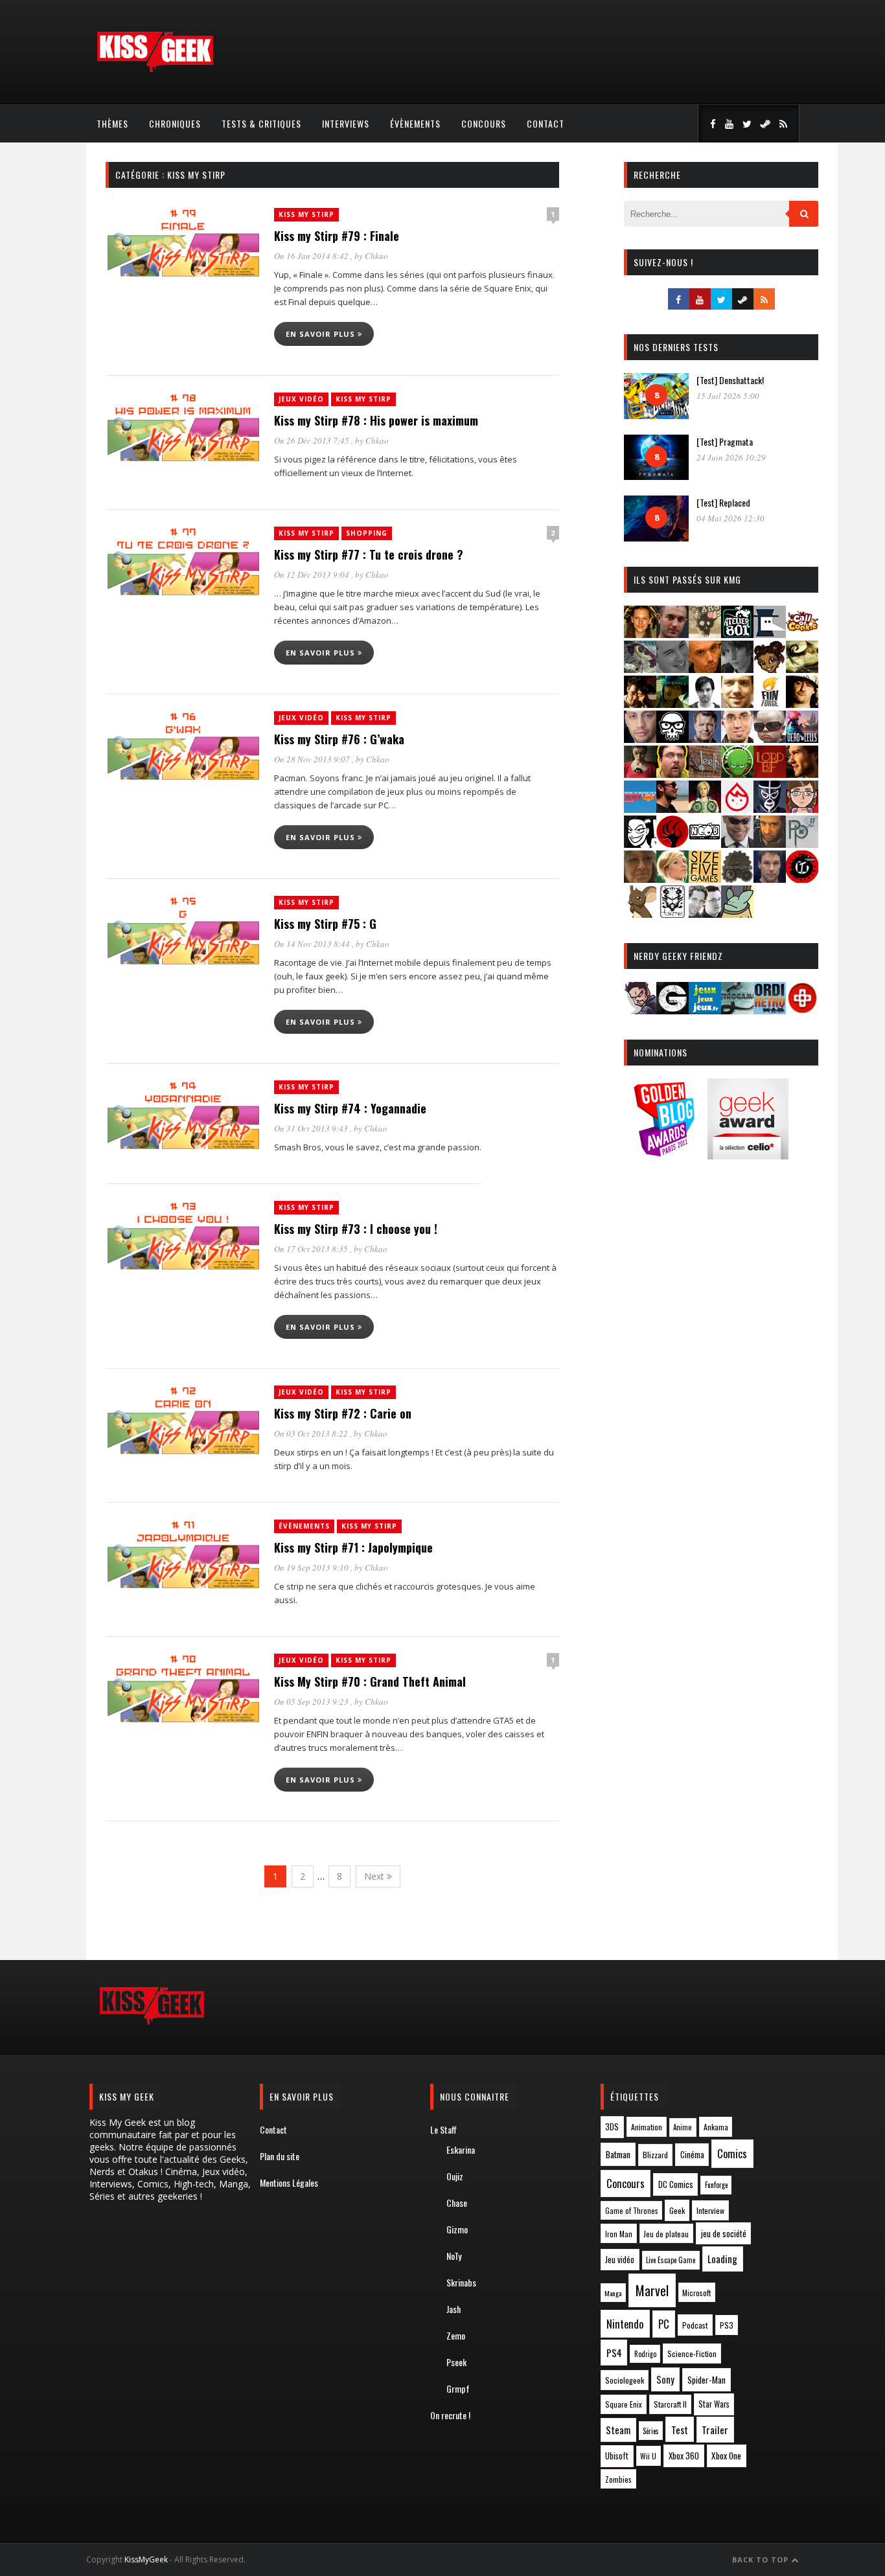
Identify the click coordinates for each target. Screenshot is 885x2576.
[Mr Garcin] (770, 809)
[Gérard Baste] (802, 704)
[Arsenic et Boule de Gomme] (705, 634)
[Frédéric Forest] (737, 704)
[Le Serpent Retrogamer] (737, 1010)
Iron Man (619, 2234)
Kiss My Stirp (306, 214)
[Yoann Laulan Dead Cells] (802, 739)
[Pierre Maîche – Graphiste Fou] (640, 1010)
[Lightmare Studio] (737, 774)
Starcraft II (670, 2404)
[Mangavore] (640, 809)
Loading (722, 2259)
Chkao (376, 256)
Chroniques (175, 123)
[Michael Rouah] (737, 809)
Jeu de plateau (666, 2234)
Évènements (415, 123)
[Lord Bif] (770, 774)
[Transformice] (640, 914)
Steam (618, 2430)
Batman (618, 2154)
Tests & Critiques (261, 123)
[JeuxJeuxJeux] (705, 1010)
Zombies (618, 2479)
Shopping (367, 533)
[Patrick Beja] (770, 844)
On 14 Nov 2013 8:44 (313, 944)
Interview (710, 2210)
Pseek (456, 2362)
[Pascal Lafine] (737, 844)
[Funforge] (770, 704)
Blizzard (655, 2155)
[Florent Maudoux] (672, 704)
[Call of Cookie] (802, 634)
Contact (546, 123)
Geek (677, 2210)
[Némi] (640, 844)
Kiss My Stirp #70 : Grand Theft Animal (370, 1681)
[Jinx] (672, 739)
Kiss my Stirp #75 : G (325, 924)
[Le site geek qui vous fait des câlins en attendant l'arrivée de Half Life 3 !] (155, 70)
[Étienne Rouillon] (640, 704)
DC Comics (676, 2184)
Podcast (695, 2325)
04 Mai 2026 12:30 (730, 518)
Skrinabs (461, 2282)
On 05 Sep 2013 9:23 (312, 1702)
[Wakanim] (705, 914)
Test (680, 2430)
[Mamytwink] (802, 774)
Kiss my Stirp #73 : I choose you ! (356, 1229)
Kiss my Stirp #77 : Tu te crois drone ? (369, 554)
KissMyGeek (146, 2559)
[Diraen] (770, 669)
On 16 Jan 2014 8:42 (312, 256)
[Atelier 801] (737, 634)
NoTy (454, 2256)
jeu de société (724, 2234)
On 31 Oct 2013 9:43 (312, 1128)
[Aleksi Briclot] (640, 634)
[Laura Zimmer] (640, 774)
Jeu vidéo (620, 2260)
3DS (612, 2127)
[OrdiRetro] (770, 1010)
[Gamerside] (672, 1010)
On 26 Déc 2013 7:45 (313, 440)
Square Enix (624, 2404)
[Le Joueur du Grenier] (672, 774)
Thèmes (112, 123)
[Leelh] (705, 774)
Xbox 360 (684, 2456)
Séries (651, 2431)
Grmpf (458, 2388)
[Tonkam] (802, 879)
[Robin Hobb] (640, 879)
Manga (613, 2293)
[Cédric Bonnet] (672, 669)
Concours (484, 123)
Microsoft (696, 2293)
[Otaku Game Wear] (802, 1010)
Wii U (648, 2456)
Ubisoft (617, 2456)
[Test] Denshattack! (730, 380)
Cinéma (692, 2154)
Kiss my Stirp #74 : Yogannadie (350, 1108)
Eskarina (461, 2149)
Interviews (346, 123)
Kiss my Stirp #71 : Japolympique (353, 1547)
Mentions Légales (289, 2183)
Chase (457, 2203)
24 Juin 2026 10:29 (731, 457)
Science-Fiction (692, 2354)
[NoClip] (672, 844)
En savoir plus (322, 334)
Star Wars (714, 2404)
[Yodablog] (737, 914)
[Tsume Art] (672, 914)
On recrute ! (450, 2415)
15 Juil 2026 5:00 (728, 396)
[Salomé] (672, 879)
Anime (683, 2127)
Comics (732, 2153)
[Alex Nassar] (672, 634)
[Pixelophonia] (802, 844)
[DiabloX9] (737, 669)
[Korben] (770, 739)
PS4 (614, 2353)
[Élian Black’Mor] (802, 669)
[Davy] (705, 669)
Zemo (456, 2335)
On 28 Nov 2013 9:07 (313, 759)
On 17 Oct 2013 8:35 (312, 1249)
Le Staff (443, 2129)
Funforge (716, 2185)
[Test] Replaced (723, 502)
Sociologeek (625, 2380)
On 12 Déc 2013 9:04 (313, 575)
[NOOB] (705, 844)
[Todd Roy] (770, 879)
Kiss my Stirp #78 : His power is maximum (376, 420)
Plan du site (280, 2156)
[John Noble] (705, 739)
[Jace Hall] (640, 739)
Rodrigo (645, 2354)
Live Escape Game (671, 2260)
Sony (665, 2379)
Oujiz (455, 2176)
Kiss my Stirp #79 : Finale (337, 236)
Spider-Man (707, 2380)
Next (375, 1876)
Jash (454, 2309)
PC (664, 2324)
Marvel (652, 2290)
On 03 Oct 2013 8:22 (312, 1433)
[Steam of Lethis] (737, 879)
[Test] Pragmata (725, 441)
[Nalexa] (802, 809)
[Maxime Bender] (672, 809)
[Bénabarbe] (770, 634)
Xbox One (726, 2456)
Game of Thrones (632, 2211)
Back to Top (762, 2559)
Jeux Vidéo (301, 399)
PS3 (727, 2325)
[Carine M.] (640, 669)
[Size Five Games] (705, 879)
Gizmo (457, 2229)
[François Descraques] (705, 704)
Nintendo (625, 2324)
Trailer (715, 2430)
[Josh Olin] (737, 739)
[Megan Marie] (705, 809)
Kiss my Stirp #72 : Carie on (343, 1413)
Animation (647, 2127)
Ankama (716, 2127)
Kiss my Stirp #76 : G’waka (339, 739)
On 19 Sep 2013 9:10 (312, 1567)
